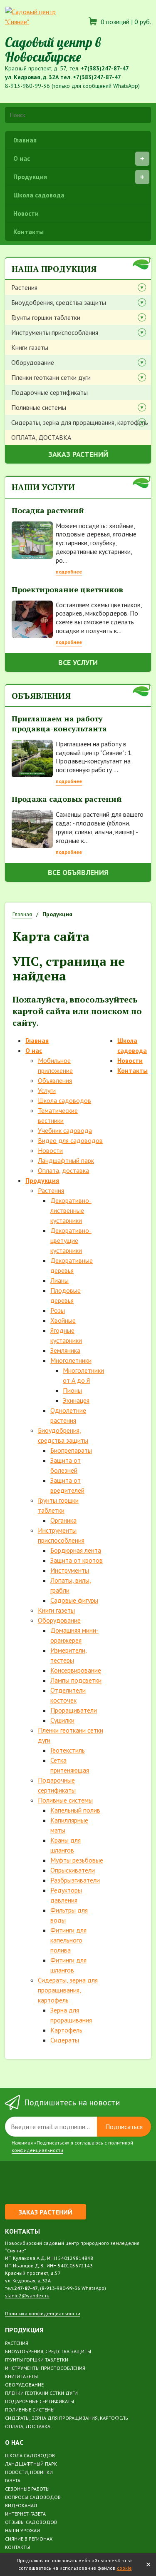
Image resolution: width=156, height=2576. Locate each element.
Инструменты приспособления (55, 332)
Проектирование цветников (67, 589)
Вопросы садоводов (33, 2497)
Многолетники (71, 1360)
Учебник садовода (65, 1130)
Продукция (30, 177)
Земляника (65, 1350)
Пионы (72, 1390)
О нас (22, 158)
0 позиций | (125, 22)
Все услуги (78, 662)
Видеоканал (21, 2505)
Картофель (66, 2030)
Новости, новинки (29, 2472)
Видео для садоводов (70, 1140)
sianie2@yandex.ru (27, 2295)
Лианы (59, 1280)
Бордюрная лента (76, 1550)
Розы (58, 1310)
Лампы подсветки (76, 1680)
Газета (13, 2480)
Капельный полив (75, 1810)
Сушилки (62, 1720)
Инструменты (70, 1570)
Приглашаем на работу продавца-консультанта (59, 723)
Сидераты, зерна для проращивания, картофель (80, 422)
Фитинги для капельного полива (68, 1940)
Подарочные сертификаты (50, 392)
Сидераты (65, 2040)
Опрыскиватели (73, 1870)
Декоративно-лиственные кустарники (71, 1210)
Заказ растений (78, 454)
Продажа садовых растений (67, 799)
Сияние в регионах (29, 2539)
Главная (25, 140)
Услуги (47, 1090)
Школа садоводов (64, 1100)
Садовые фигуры (74, 1600)
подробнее (69, 572)
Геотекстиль (68, 1750)
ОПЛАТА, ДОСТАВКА (41, 437)
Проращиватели (74, 1710)
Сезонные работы (27, 2489)
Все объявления (78, 872)
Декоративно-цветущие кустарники (71, 1240)
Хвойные (63, 1320)
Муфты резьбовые (77, 1860)
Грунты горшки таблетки (46, 317)
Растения (24, 287)
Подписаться (124, 2127)
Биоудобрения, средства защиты (59, 302)
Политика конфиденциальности (43, 2313)
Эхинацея (76, 1400)
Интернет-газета (25, 2514)
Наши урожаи (22, 2530)
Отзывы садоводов (31, 2522)
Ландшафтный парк (66, 1160)
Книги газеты (30, 347)
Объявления (55, 1080)
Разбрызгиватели (75, 1880)
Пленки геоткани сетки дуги (51, 377)
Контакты (28, 232)
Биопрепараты (71, 1450)
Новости (26, 213)
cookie (124, 2568)
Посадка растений (48, 510)
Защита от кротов (77, 1560)
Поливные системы (39, 407)
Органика (63, 1520)
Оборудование (33, 362)
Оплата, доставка (63, 1170)
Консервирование (76, 1670)
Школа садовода (39, 195)
